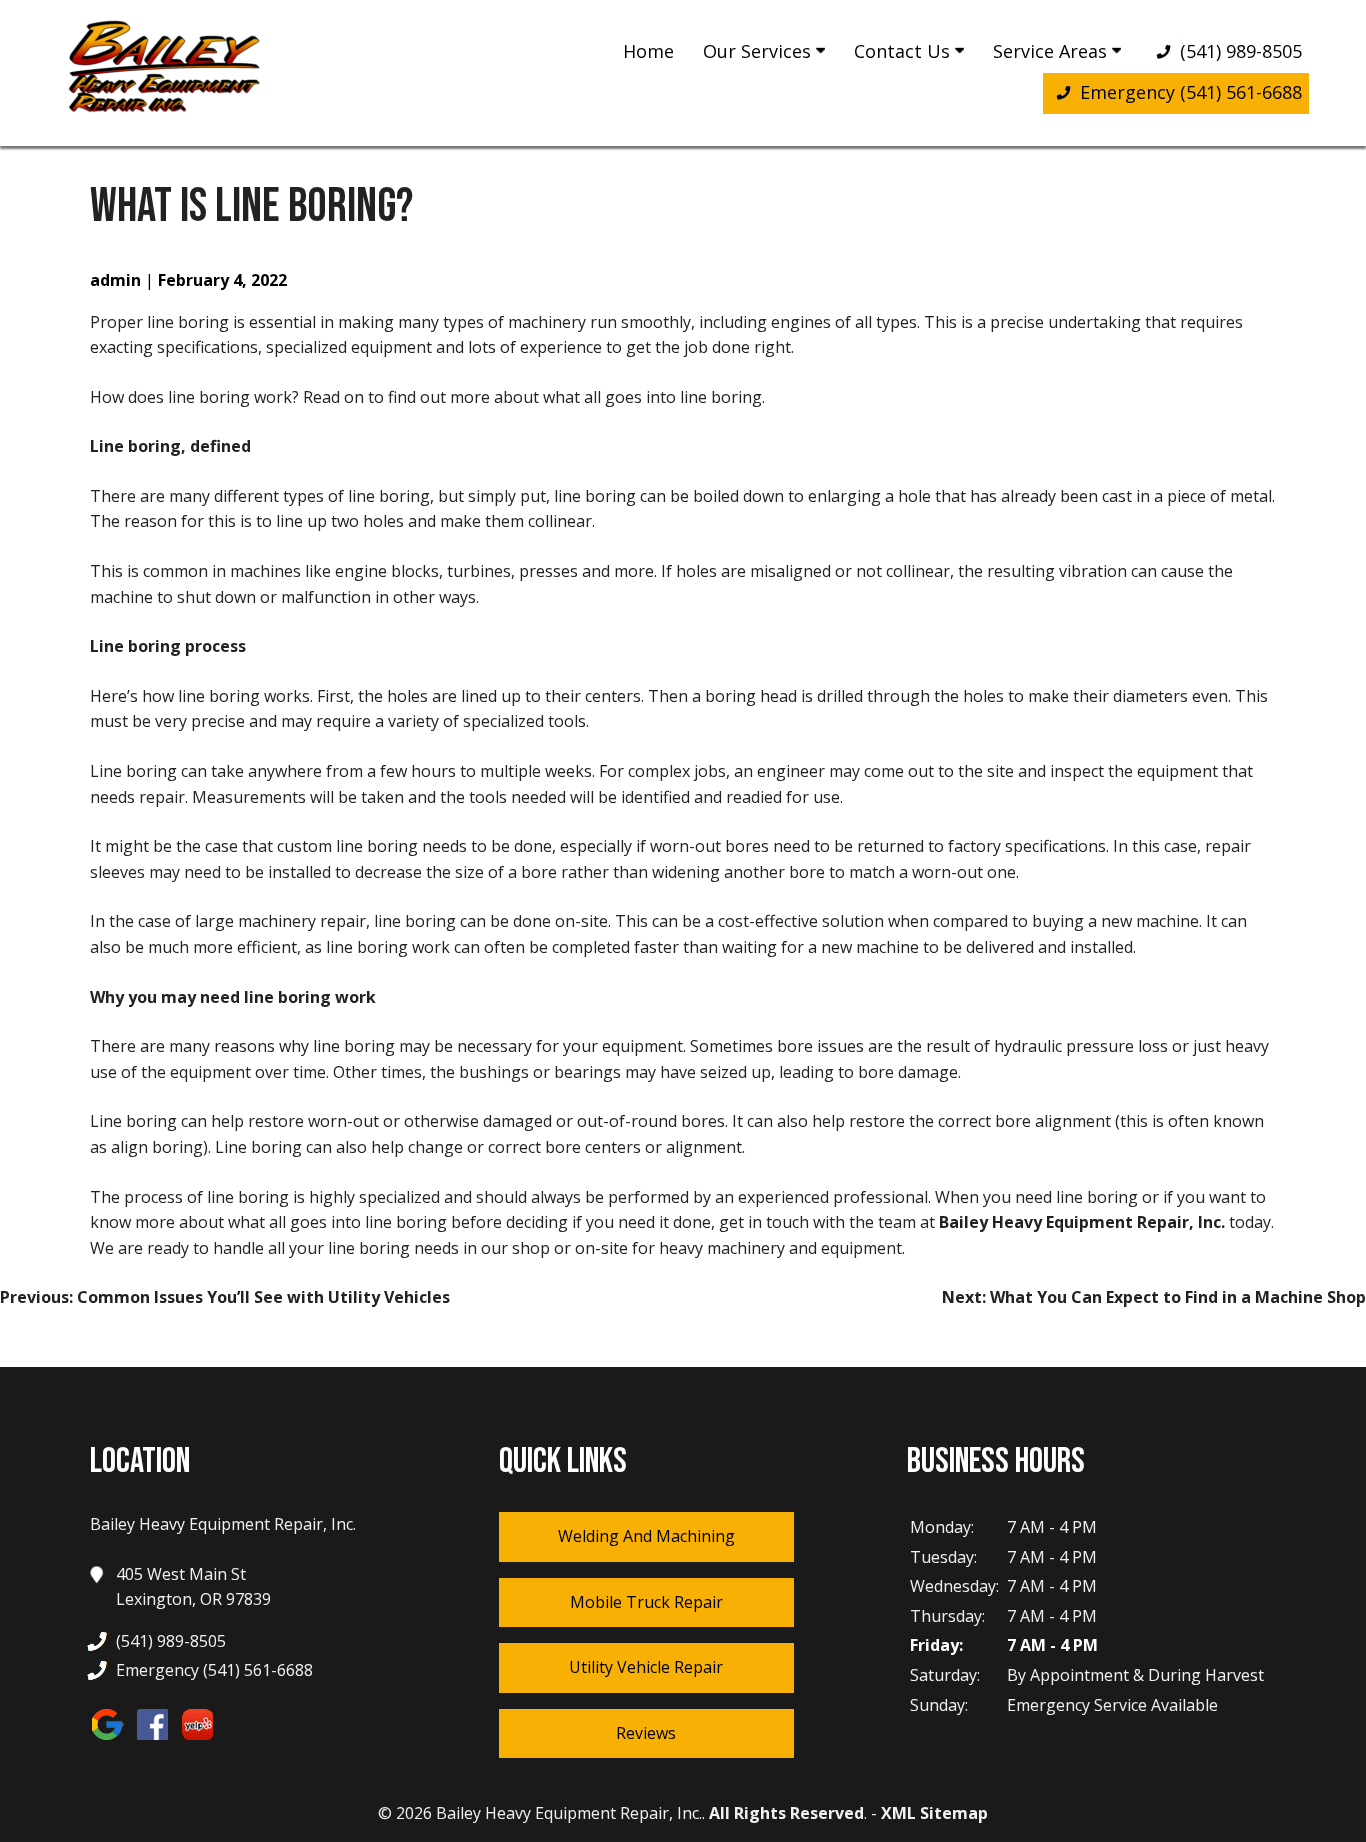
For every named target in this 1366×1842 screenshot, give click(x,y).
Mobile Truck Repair (646, 1602)
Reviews (646, 1733)
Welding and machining (646, 1536)
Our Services (759, 51)
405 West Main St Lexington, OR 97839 (193, 1587)
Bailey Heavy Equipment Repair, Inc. (1082, 1222)
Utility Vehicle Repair (646, 1667)
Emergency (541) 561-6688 (1188, 92)
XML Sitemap (934, 1813)
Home (648, 51)
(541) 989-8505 (1238, 51)
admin (115, 280)
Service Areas (1052, 51)
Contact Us (904, 51)
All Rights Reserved (786, 1813)
